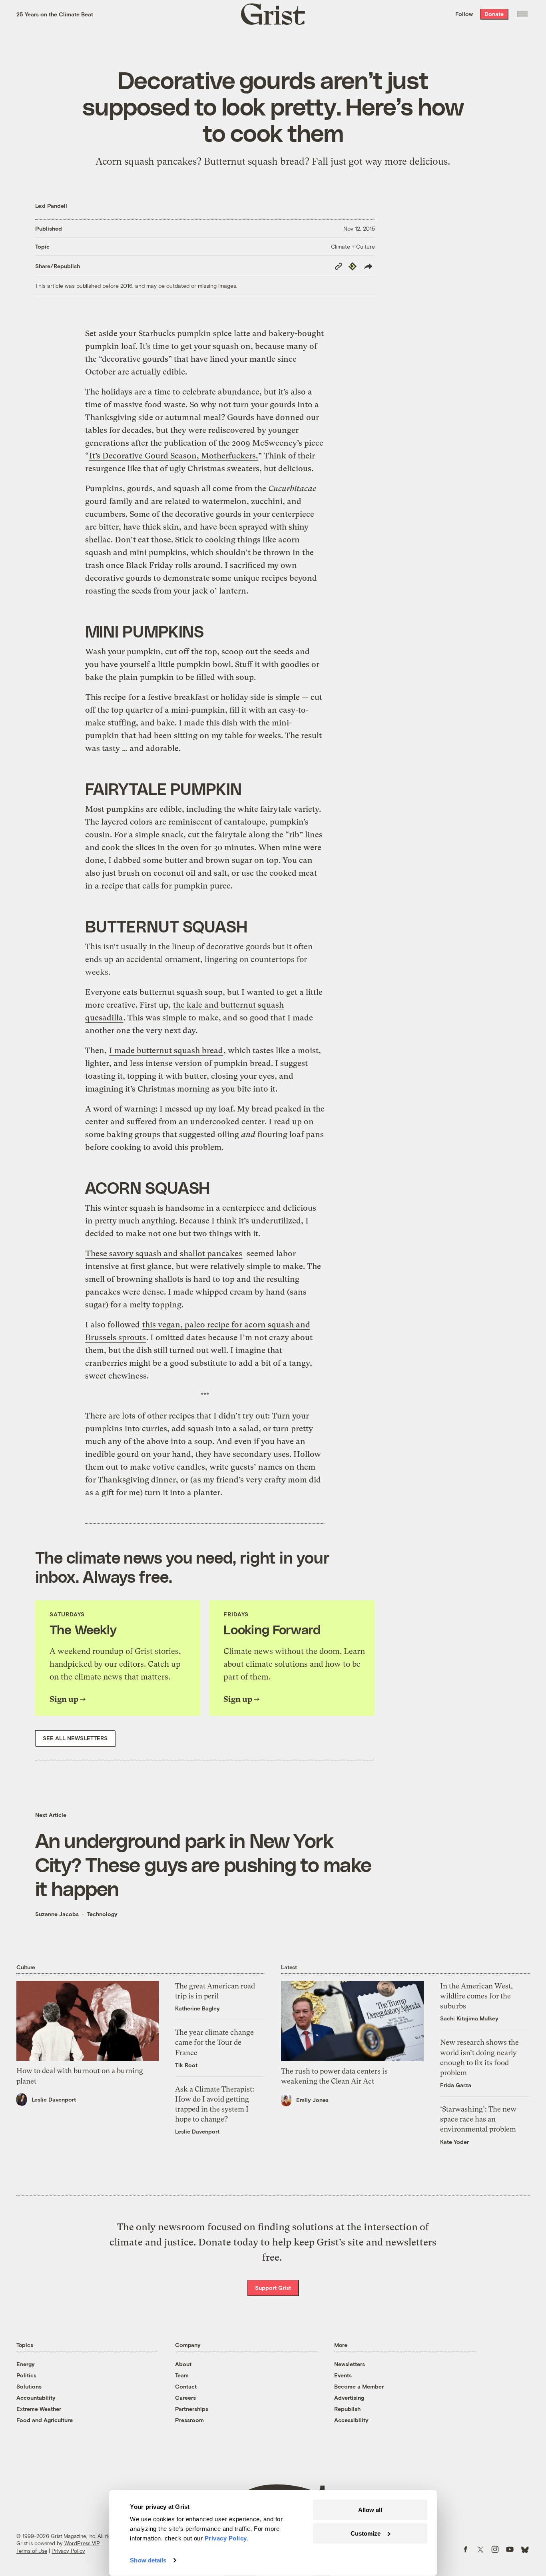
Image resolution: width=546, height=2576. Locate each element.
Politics (26, 2375)
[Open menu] (522, 14)
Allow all (370, 2510)
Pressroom (189, 2420)
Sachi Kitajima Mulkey (469, 2018)
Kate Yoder (454, 2142)
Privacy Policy (68, 2551)
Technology (102, 1914)
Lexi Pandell (51, 206)
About (183, 2364)
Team (182, 2375)
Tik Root (186, 2065)
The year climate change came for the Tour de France (214, 2042)
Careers (185, 2398)
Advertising (349, 2398)
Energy (26, 2364)
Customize (366, 2533)
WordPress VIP (82, 2543)
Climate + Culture (353, 246)
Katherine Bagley (197, 2008)
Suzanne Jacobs (57, 1914)
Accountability (36, 2398)
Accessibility (351, 2420)
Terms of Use (32, 2551)
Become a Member (359, 2386)
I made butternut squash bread (166, 1051)
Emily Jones (312, 2100)
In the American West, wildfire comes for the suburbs (476, 1996)
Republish (347, 2409)
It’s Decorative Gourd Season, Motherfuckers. (173, 456)
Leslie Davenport (54, 2099)
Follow (464, 14)
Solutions (29, 2386)
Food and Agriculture (45, 2420)
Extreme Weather (39, 2409)
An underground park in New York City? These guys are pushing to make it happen (203, 1864)
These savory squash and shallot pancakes (164, 1254)
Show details (148, 2560)
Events (343, 2375)
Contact (186, 2386)
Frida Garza (456, 2085)
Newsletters (350, 2364)
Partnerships (192, 2409)
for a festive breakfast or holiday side (197, 697)
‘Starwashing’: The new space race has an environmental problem (478, 2119)
